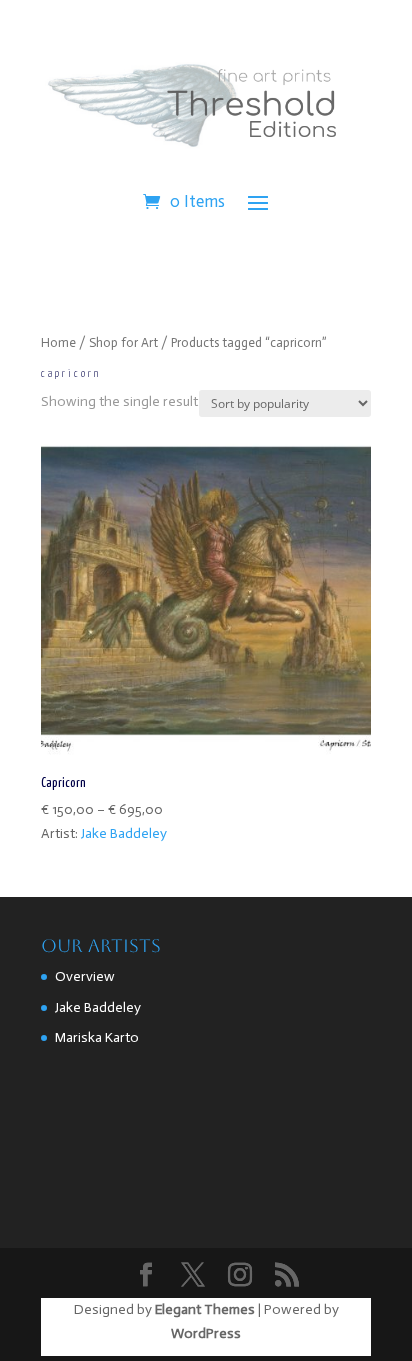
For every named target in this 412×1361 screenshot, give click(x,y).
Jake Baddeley (124, 833)
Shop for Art (123, 342)
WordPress (206, 1333)
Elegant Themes (205, 1309)
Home (58, 342)
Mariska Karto (97, 1037)
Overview (85, 976)
